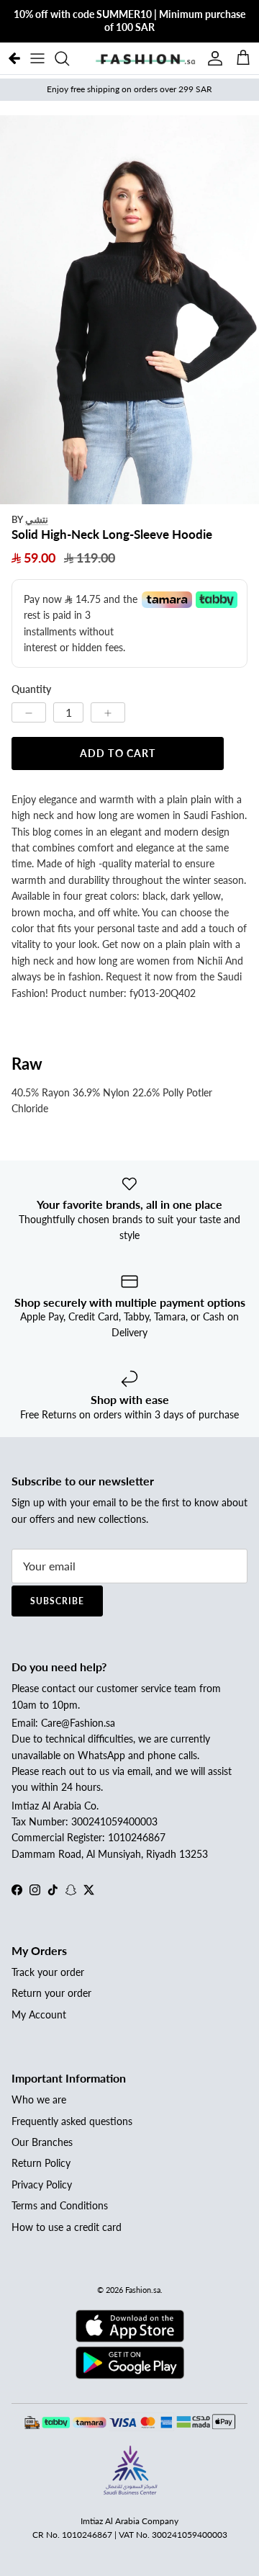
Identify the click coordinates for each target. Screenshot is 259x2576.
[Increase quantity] (108, 712)
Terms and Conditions (60, 2205)
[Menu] (37, 58)
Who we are (39, 2099)
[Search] (69, 58)
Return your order (51, 1993)
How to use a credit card (67, 2227)
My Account (39, 2014)
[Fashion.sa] (145, 58)
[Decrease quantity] (29, 712)
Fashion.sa (143, 2290)
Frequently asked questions (72, 2121)
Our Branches (42, 2142)
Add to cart (118, 753)
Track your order (48, 1972)
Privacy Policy (42, 2184)
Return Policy (41, 2163)
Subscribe (57, 1601)
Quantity (31, 689)
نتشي (37, 519)
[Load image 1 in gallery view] (129, 310)
